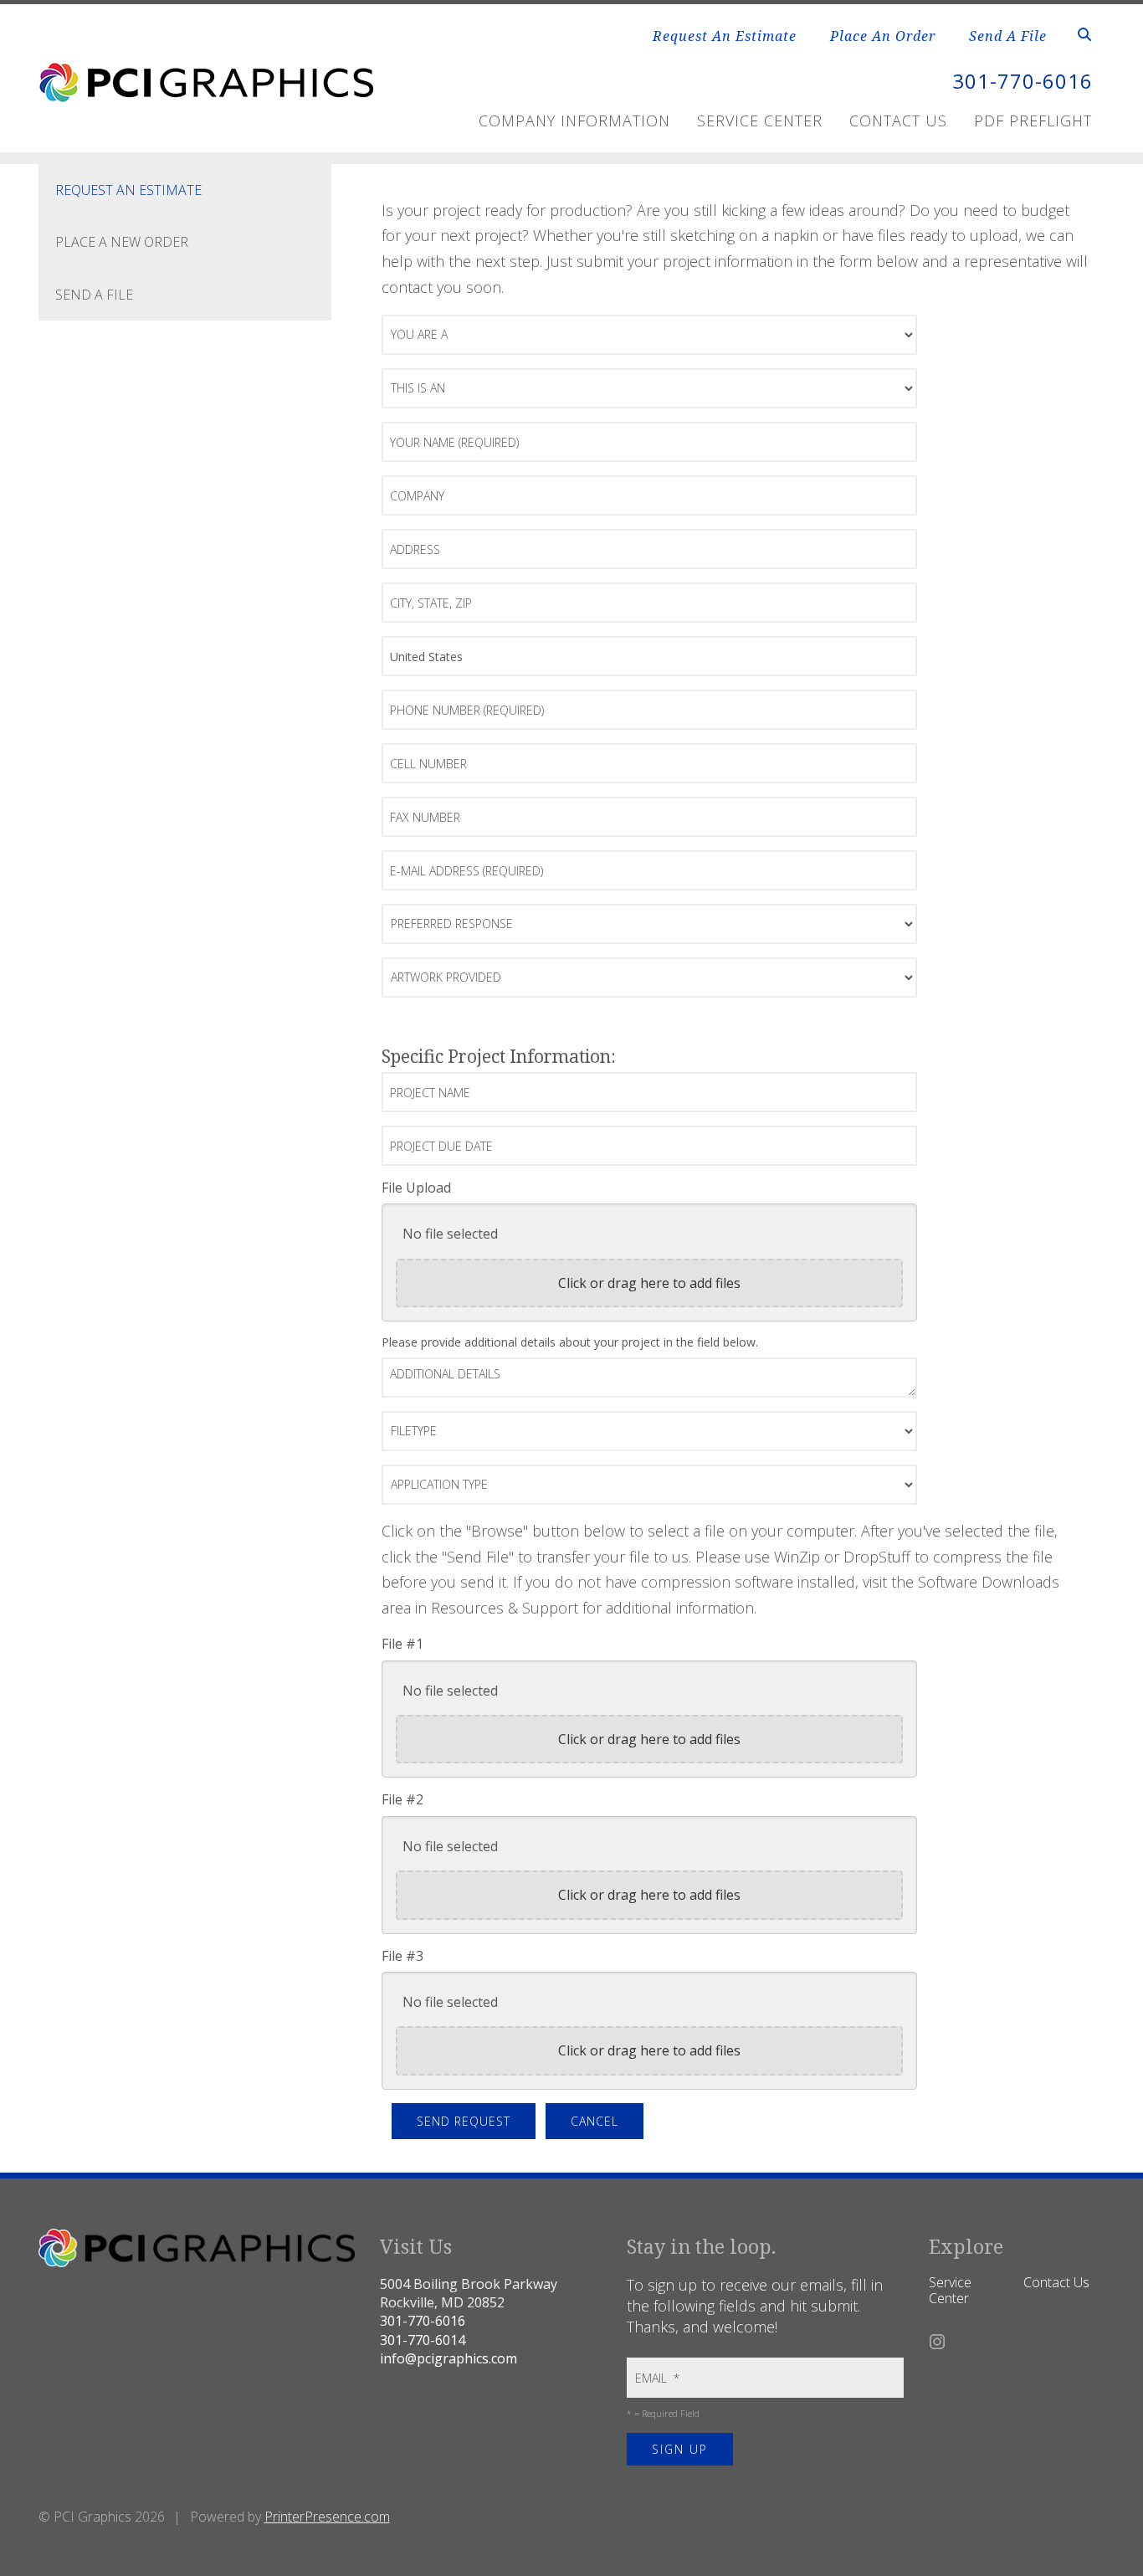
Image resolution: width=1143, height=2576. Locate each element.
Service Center (760, 121)
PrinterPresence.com (327, 2517)
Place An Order (883, 36)
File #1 (402, 1644)
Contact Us (898, 121)
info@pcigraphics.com (448, 2358)
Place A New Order (122, 242)
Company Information (574, 121)
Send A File (1008, 36)
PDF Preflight (1033, 121)
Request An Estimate (725, 36)
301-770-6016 (1023, 81)
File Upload (416, 1188)
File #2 (402, 1799)
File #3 (402, 1956)
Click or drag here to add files (649, 1283)
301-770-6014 (423, 2340)
